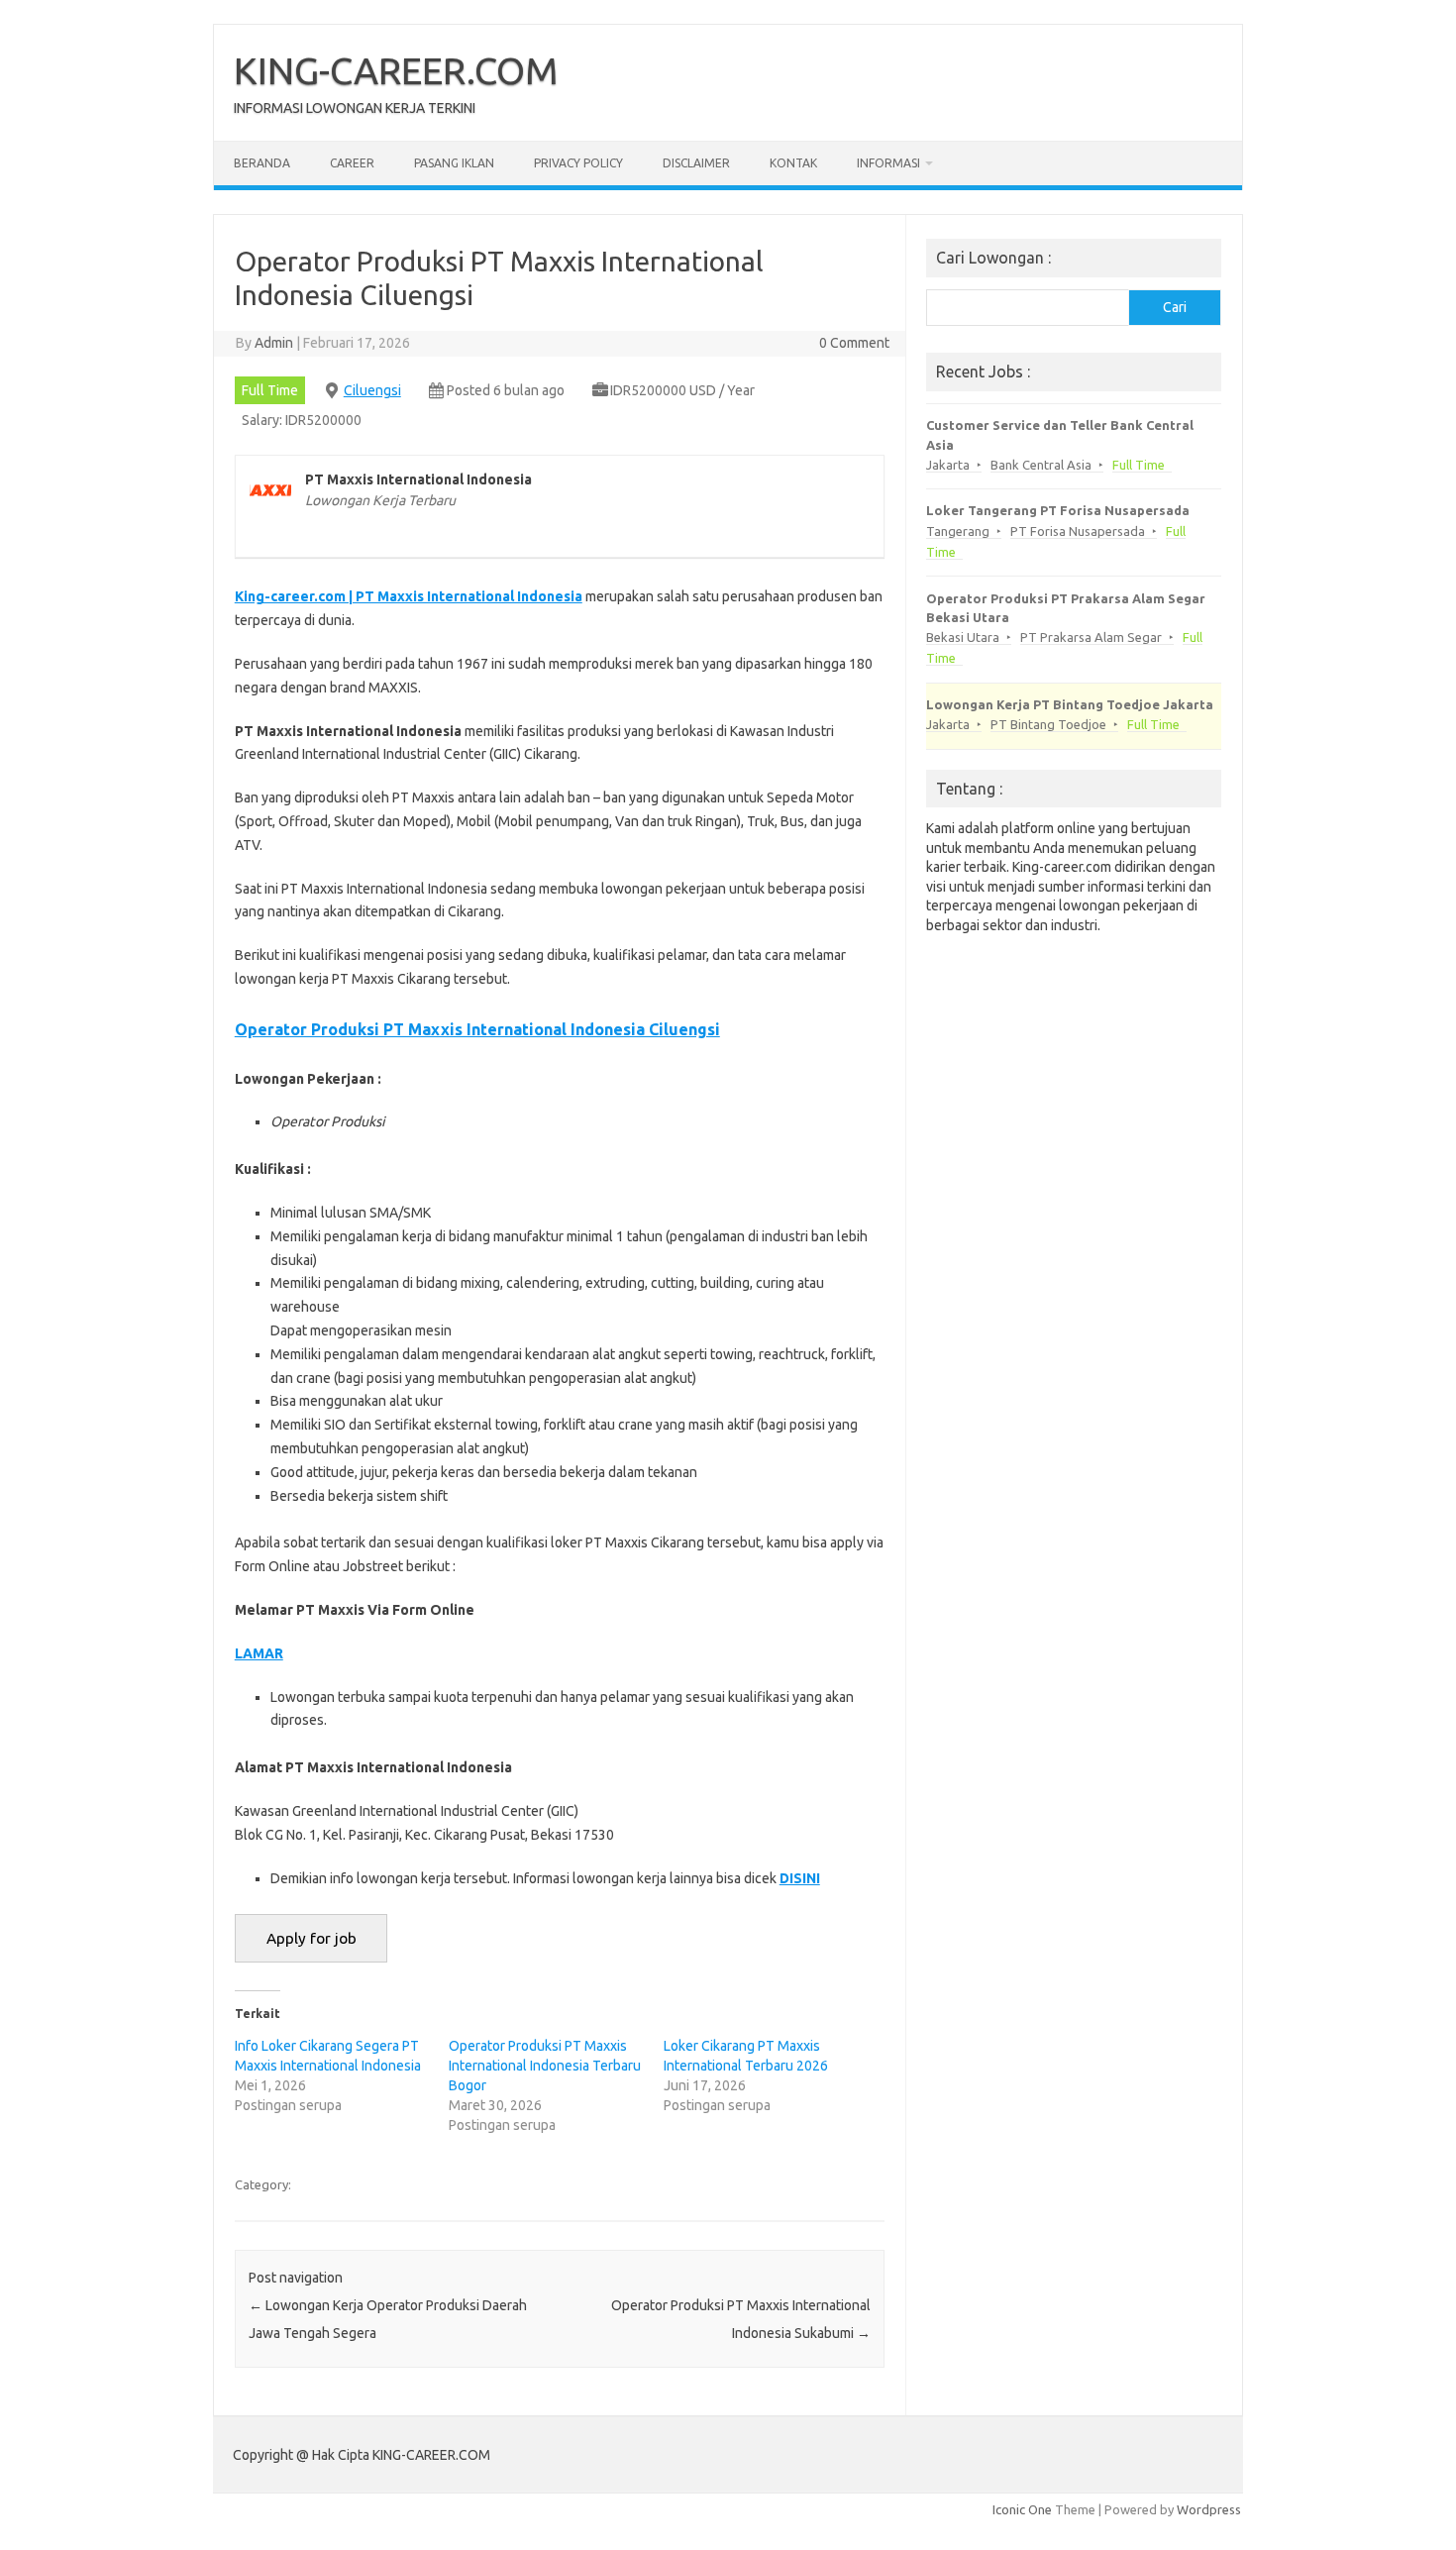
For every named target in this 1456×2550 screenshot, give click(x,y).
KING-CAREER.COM (396, 70)
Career (352, 163)
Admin (274, 343)
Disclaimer (696, 163)
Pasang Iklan (454, 163)
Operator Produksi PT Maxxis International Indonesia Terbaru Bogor (545, 2066)
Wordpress (1209, 2509)
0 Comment (854, 343)
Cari (1175, 307)
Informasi (888, 163)
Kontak (793, 163)
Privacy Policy (578, 163)
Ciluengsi (372, 390)
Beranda (262, 163)
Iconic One (1022, 2509)
